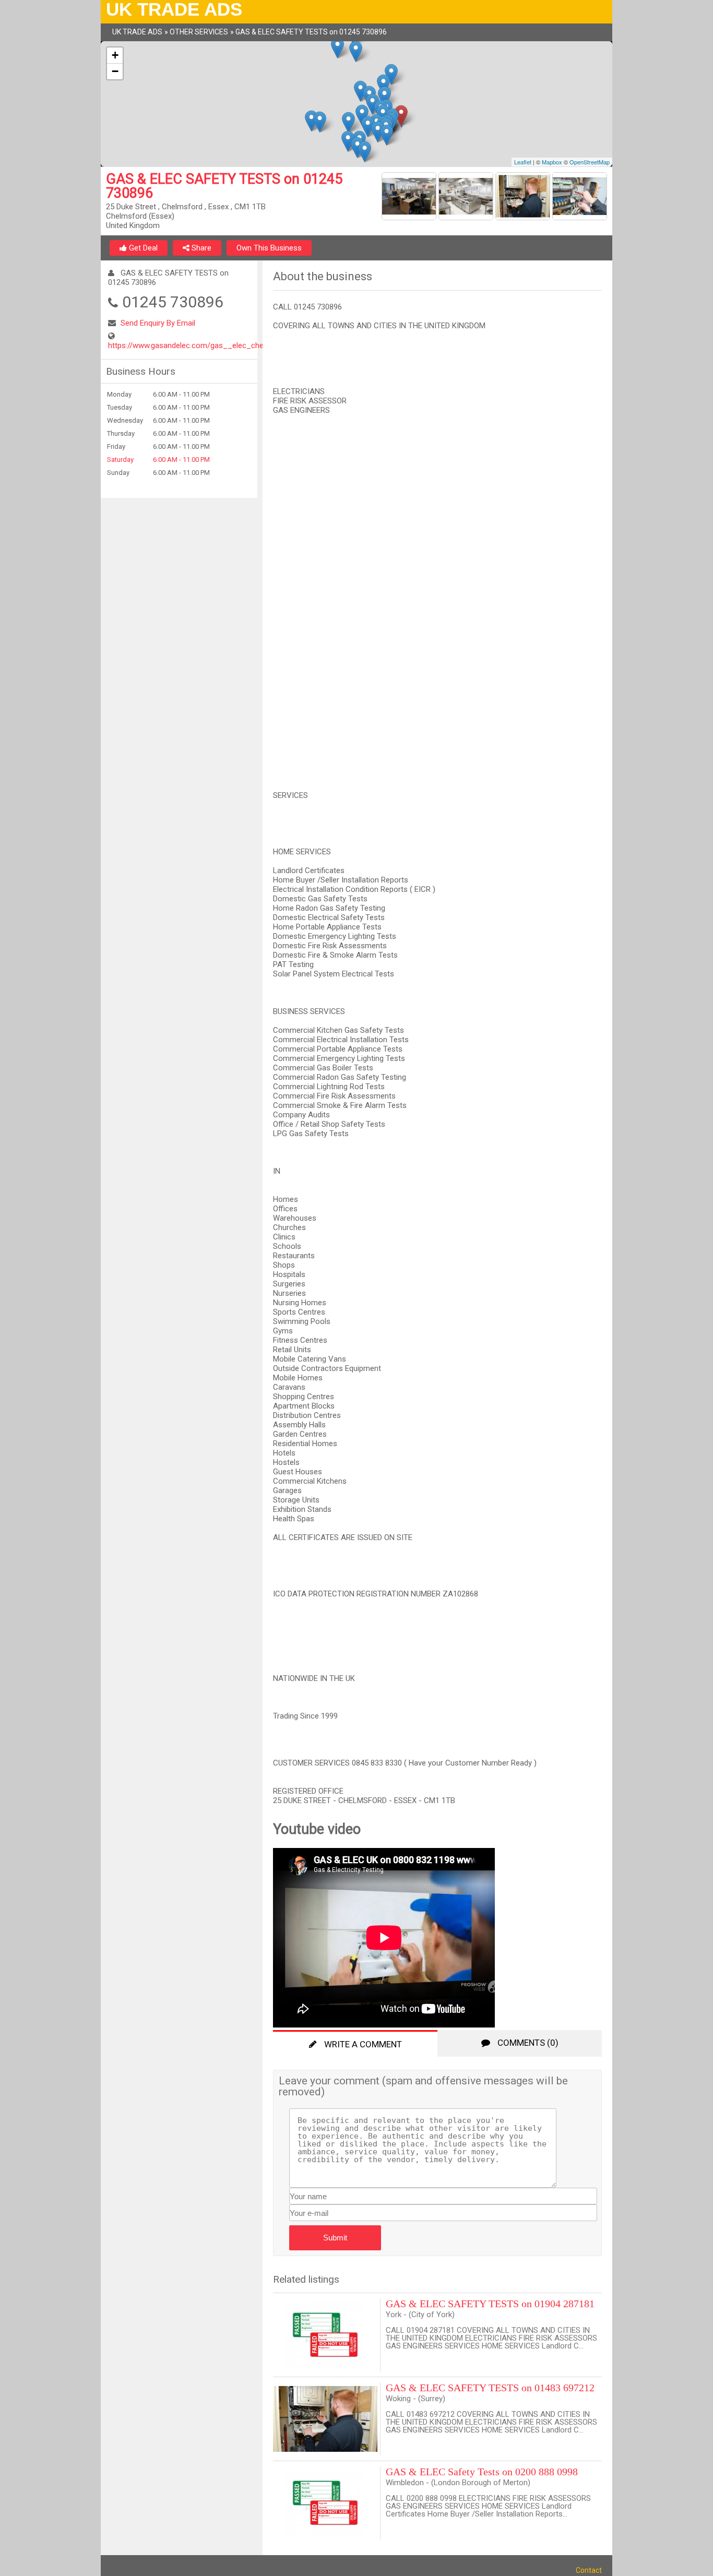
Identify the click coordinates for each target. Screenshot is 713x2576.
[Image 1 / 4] (410, 198)
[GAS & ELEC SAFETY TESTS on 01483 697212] (327, 2419)
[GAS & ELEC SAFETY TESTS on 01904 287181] (327, 2335)
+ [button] (115, 55)
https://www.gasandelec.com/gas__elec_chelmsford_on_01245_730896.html (242, 345)
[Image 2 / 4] (467, 198)
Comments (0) (527, 2043)
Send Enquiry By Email (158, 323)
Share (200, 248)
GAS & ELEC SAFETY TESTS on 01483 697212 (490, 2388)
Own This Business (269, 248)
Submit (335, 2238)
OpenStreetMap (590, 162)
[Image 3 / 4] (524, 198)
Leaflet (523, 162)
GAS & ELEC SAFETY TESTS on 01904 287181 (490, 2304)
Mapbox (552, 162)
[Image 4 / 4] (580, 198)
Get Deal (142, 248)
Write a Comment (362, 2044)
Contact (589, 2570)
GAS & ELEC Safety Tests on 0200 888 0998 (482, 2472)
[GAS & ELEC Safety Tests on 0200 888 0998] (327, 2503)
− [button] (115, 71)
